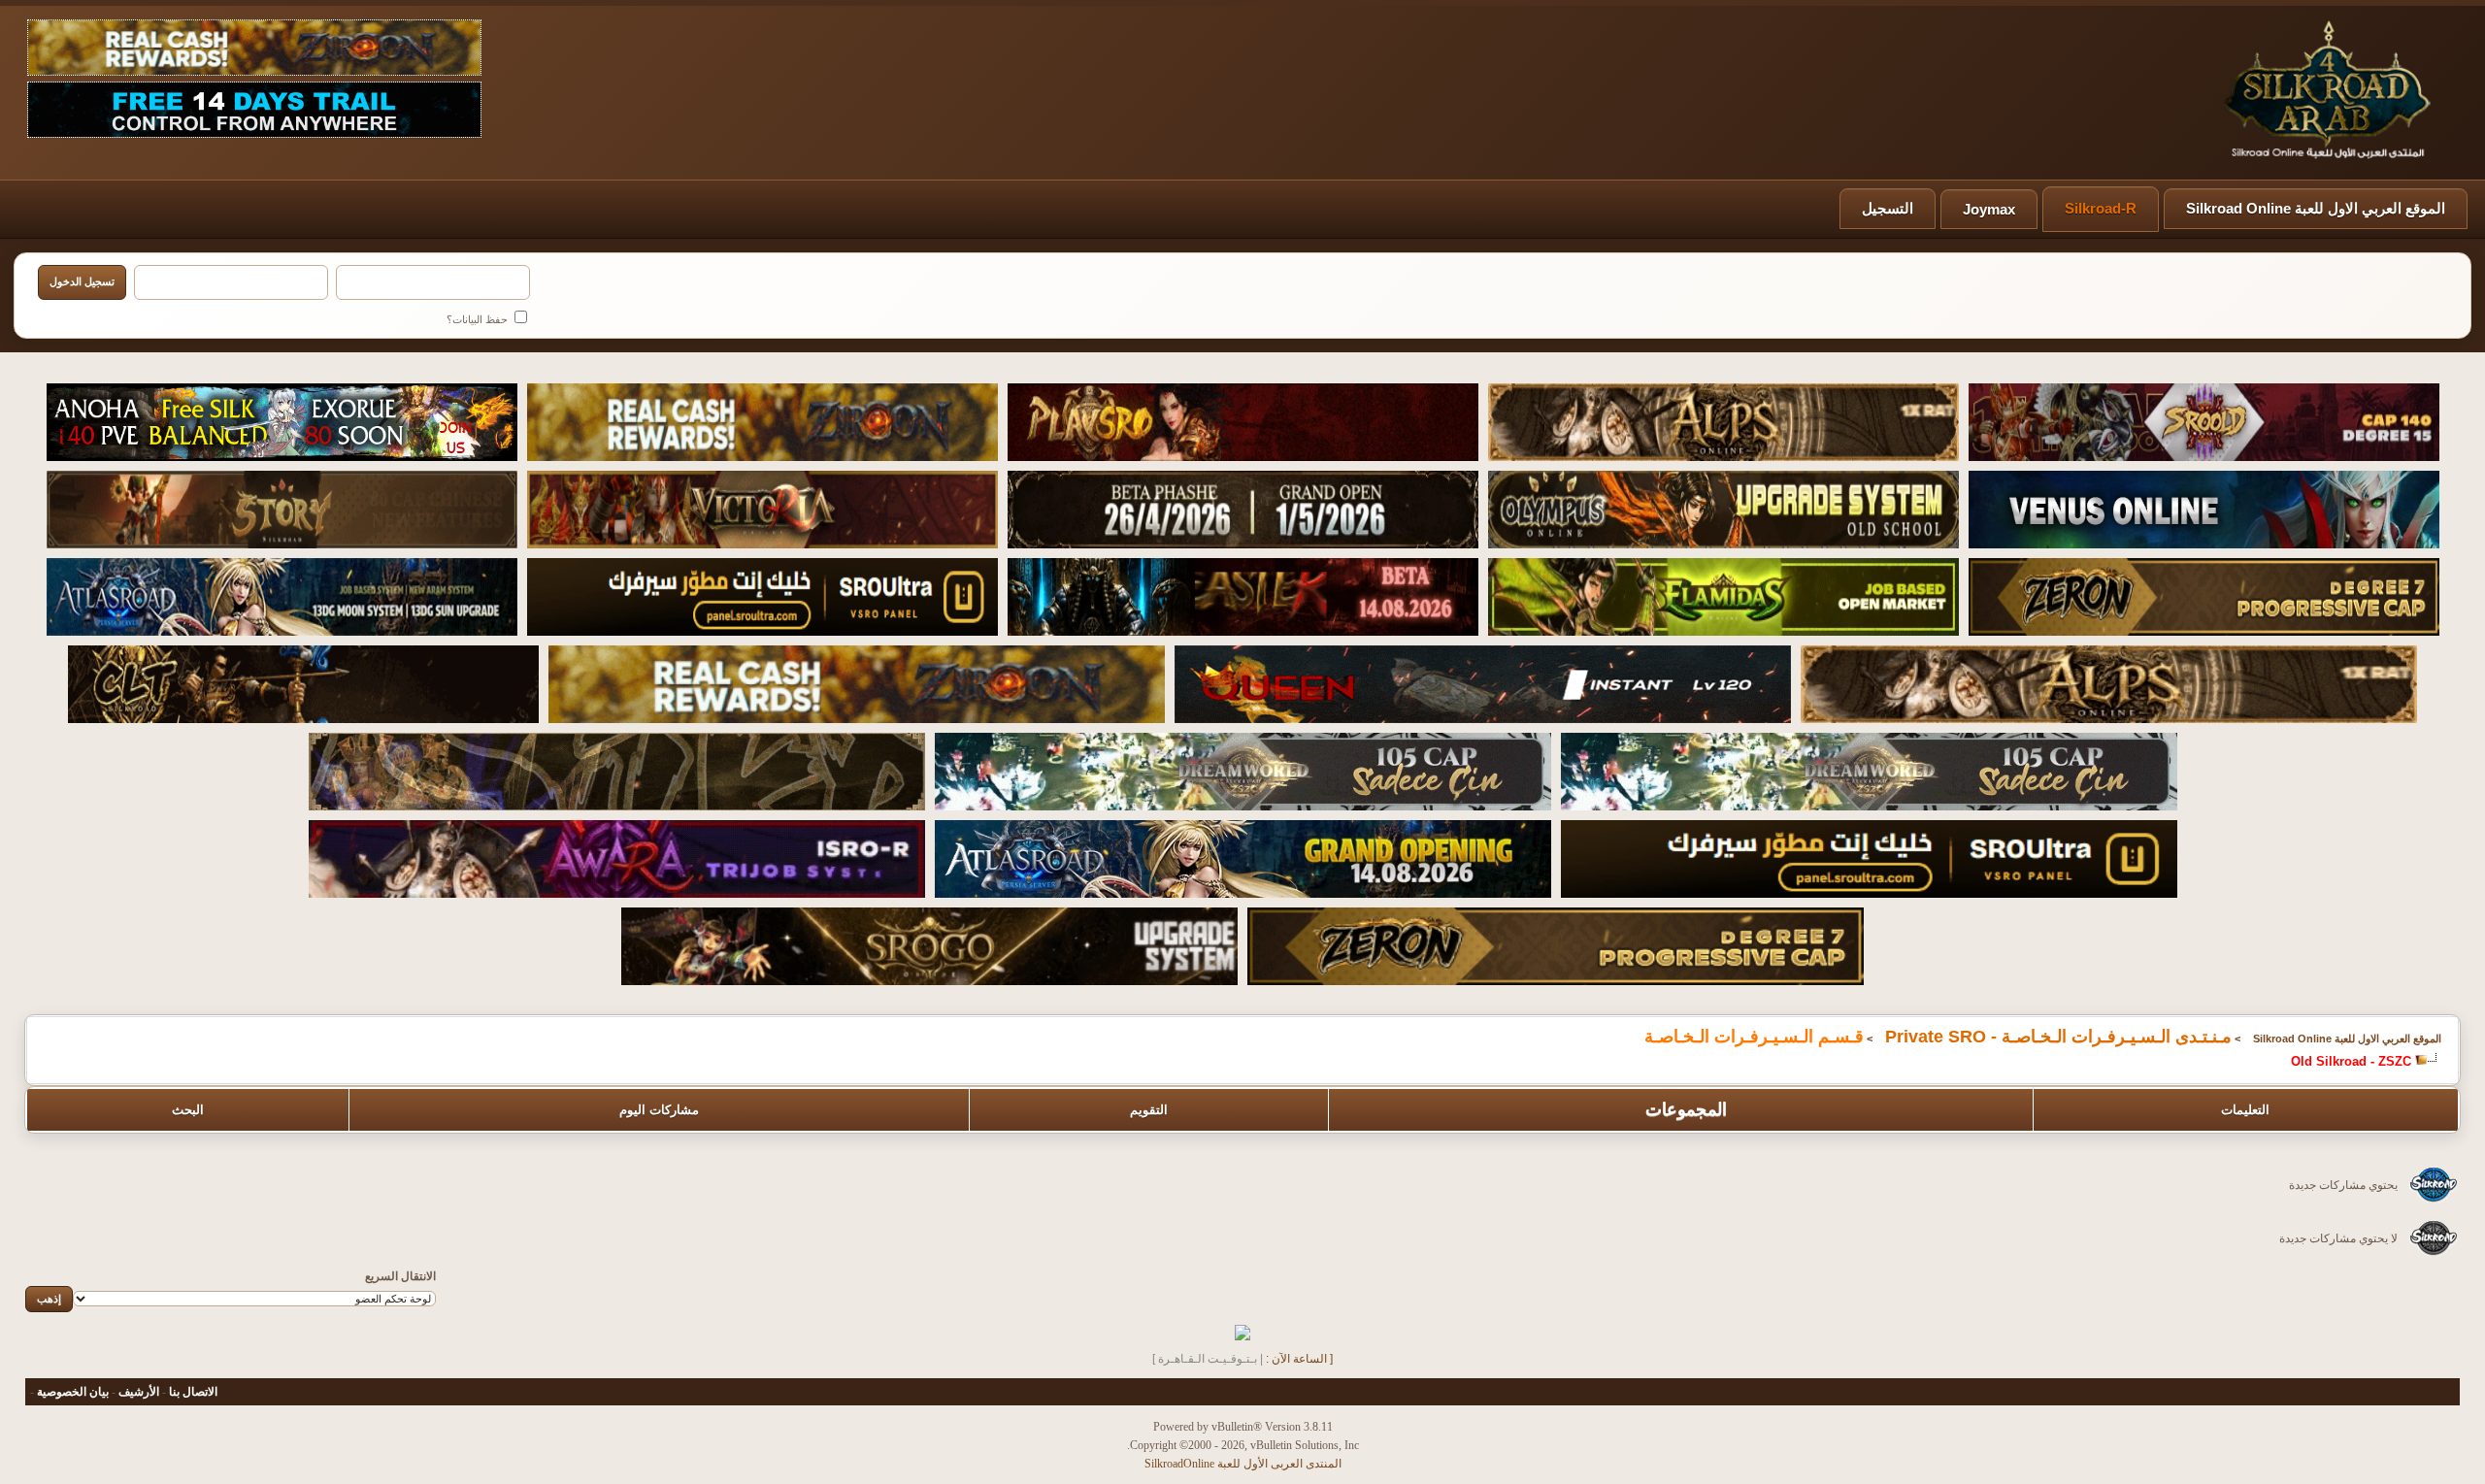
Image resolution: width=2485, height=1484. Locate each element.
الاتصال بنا (193, 1392)
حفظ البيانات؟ (479, 319)
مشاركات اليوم (659, 1110)
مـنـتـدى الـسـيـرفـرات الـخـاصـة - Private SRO (2058, 1037)
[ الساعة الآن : (1299, 1359)
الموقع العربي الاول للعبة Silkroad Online (2316, 208)
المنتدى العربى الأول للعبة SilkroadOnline (1243, 1464)
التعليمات (2245, 1110)
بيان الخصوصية (73, 1392)
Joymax (1989, 209)
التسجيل (1888, 208)
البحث (188, 1110)
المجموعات (1686, 1109)
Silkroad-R (2101, 208)
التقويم (1149, 1110)
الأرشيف (139, 1392)
